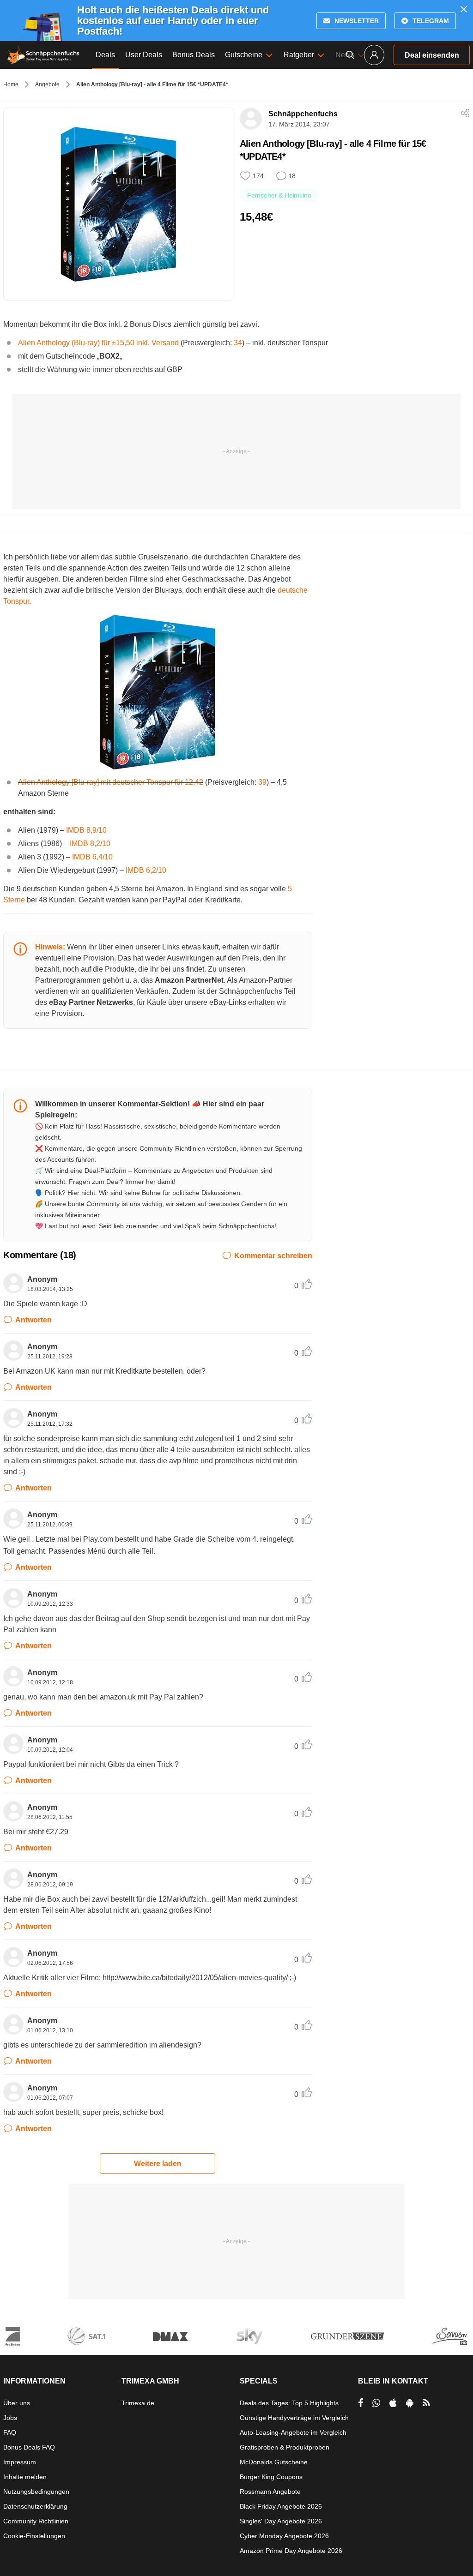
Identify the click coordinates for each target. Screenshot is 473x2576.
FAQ (10, 2432)
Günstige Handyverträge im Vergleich (294, 2418)
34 (238, 343)
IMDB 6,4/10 (92, 857)
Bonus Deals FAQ (29, 2447)
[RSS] (426, 2403)
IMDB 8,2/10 (91, 844)
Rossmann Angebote (270, 2492)
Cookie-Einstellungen (34, 2536)
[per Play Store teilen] (410, 2403)
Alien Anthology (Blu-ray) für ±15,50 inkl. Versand (98, 343)
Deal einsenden (432, 55)
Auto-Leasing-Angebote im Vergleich (293, 2432)
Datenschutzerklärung (35, 2506)
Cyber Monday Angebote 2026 (284, 2536)
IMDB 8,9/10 (86, 830)
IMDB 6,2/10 (146, 870)
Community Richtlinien (36, 2521)
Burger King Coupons (271, 2477)
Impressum (20, 2462)
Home (11, 84)
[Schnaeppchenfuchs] (43, 55)
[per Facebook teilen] (361, 2403)
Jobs (10, 2418)
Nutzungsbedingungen (36, 2492)
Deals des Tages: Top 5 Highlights (289, 2403)
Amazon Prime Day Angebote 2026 (291, 2551)
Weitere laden (158, 2164)
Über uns (17, 2403)
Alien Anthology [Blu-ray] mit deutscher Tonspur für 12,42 (111, 782)
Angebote (47, 84)
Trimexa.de (138, 2403)
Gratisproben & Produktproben (285, 2447)
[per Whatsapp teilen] (376, 2403)
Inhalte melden (25, 2477)
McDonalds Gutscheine (274, 2462)
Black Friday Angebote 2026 (281, 2506)
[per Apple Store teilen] (393, 2403)
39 (262, 782)
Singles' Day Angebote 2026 (281, 2521)
